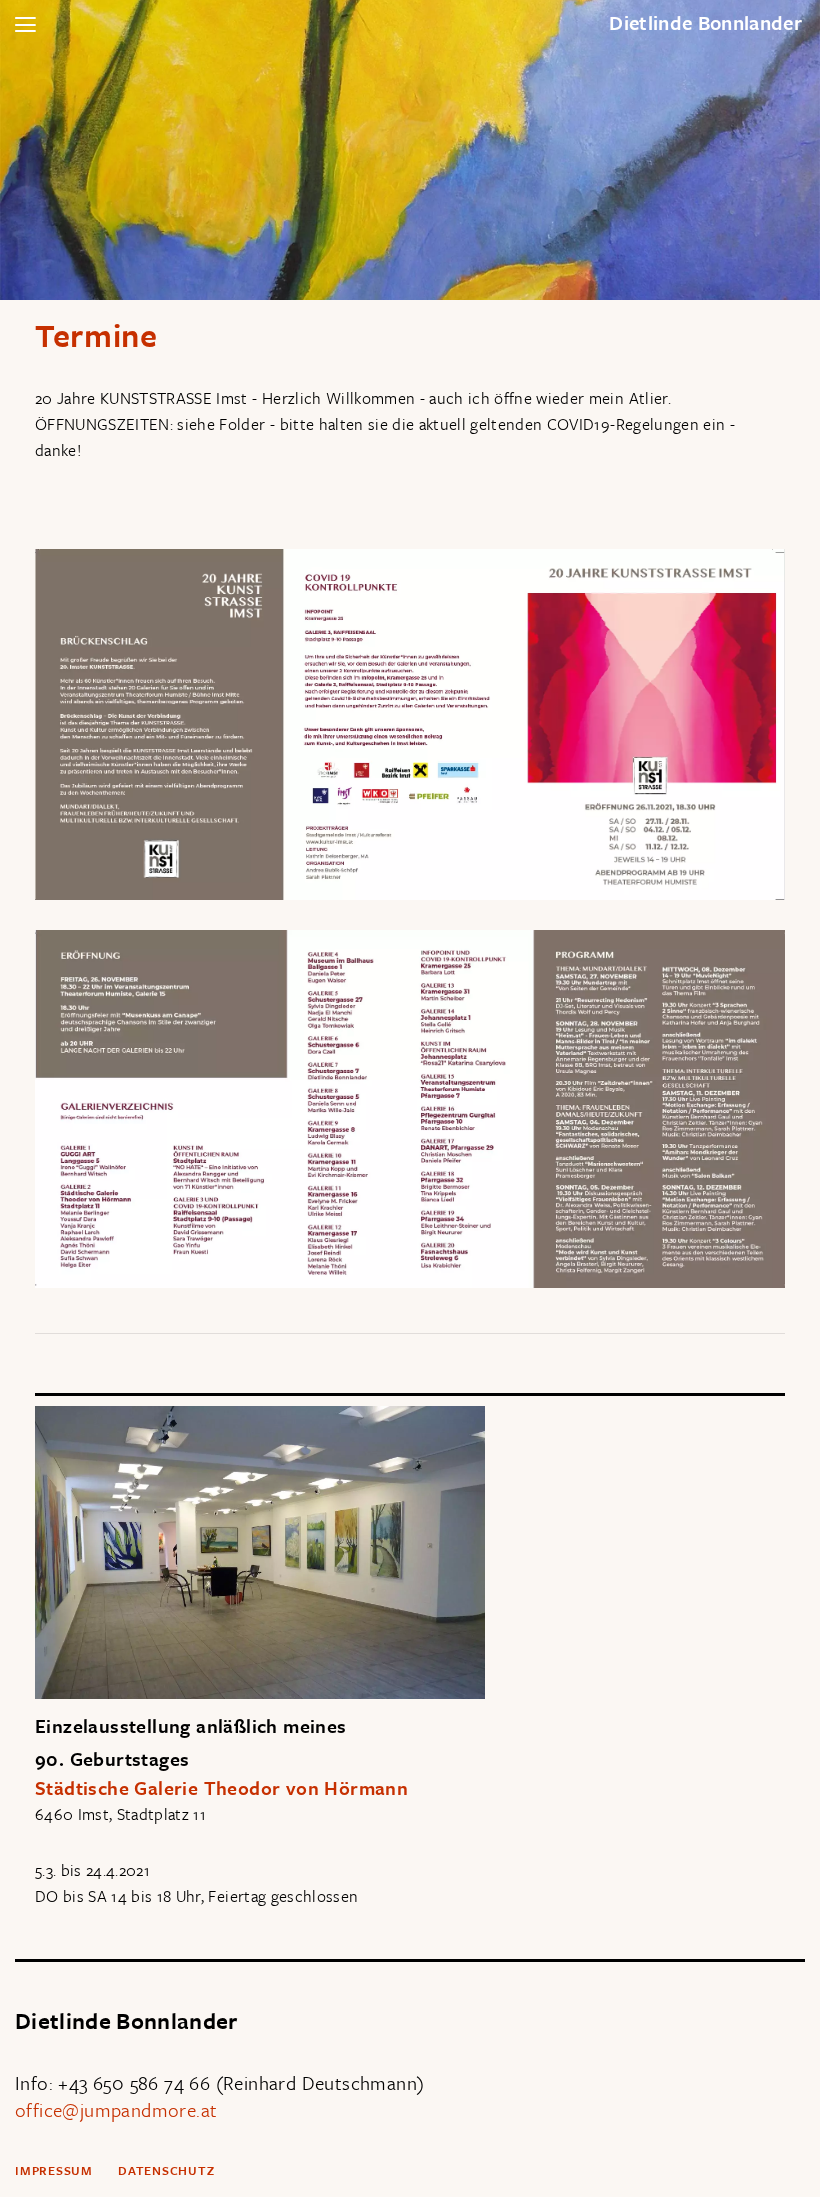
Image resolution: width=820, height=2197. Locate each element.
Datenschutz (166, 2170)
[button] (25, 25)
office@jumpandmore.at (116, 2109)
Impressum (54, 2170)
